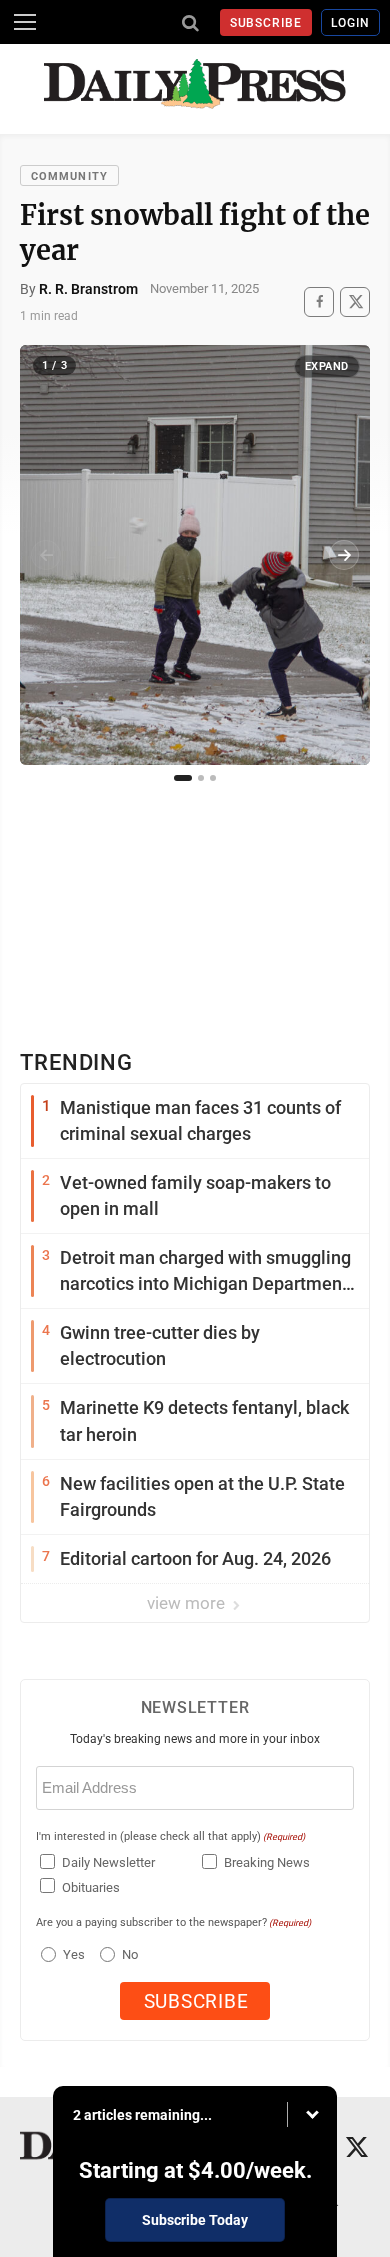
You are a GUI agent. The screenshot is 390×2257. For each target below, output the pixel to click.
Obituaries (91, 1887)
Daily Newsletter (108, 1862)
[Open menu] (25, 22)
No (130, 1954)
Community (69, 176)
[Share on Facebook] (319, 301)
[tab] (183, 778)
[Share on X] (355, 301)
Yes (71, 1954)
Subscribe (266, 23)
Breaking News (267, 1862)
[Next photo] (344, 555)
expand (327, 366)
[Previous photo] (46, 555)
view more (188, 1603)
